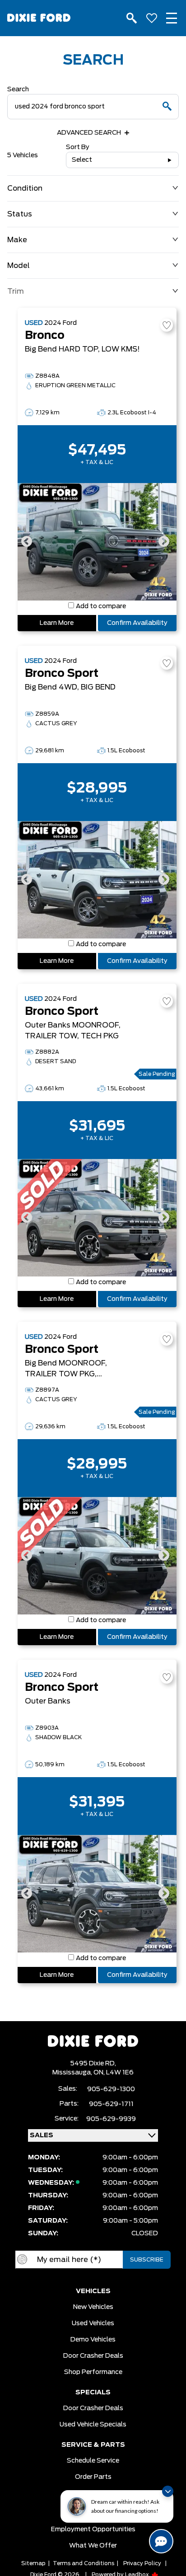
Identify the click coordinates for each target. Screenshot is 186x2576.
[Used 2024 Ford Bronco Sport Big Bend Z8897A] (97, 1556)
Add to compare (101, 606)
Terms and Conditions (84, 2563)
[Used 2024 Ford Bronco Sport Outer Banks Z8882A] (97, 1218)
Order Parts (93, 2477)
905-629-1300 (111, 2089)
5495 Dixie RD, (93, 2064)
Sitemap (33, 2563)
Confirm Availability (137, 623)
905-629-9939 (111, 2119)
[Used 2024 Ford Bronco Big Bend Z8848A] (97, 542)
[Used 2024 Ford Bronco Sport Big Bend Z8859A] (97, 880)
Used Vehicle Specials (93, 2425)
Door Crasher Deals (93, 2356)
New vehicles (93, 2307)
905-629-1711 (111, 2104)
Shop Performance (93, 2372)
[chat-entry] (161, 2541)
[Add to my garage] (167, 325)
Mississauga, (73, 2073)
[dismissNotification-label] (168, 2491)
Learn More (57, 623)
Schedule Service (93, 2461)
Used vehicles (93, 2323)
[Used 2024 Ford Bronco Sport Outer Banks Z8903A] (97, 1894)
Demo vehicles (93, 2340)
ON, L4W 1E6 (114, 2073)
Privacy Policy (142, 2563)
